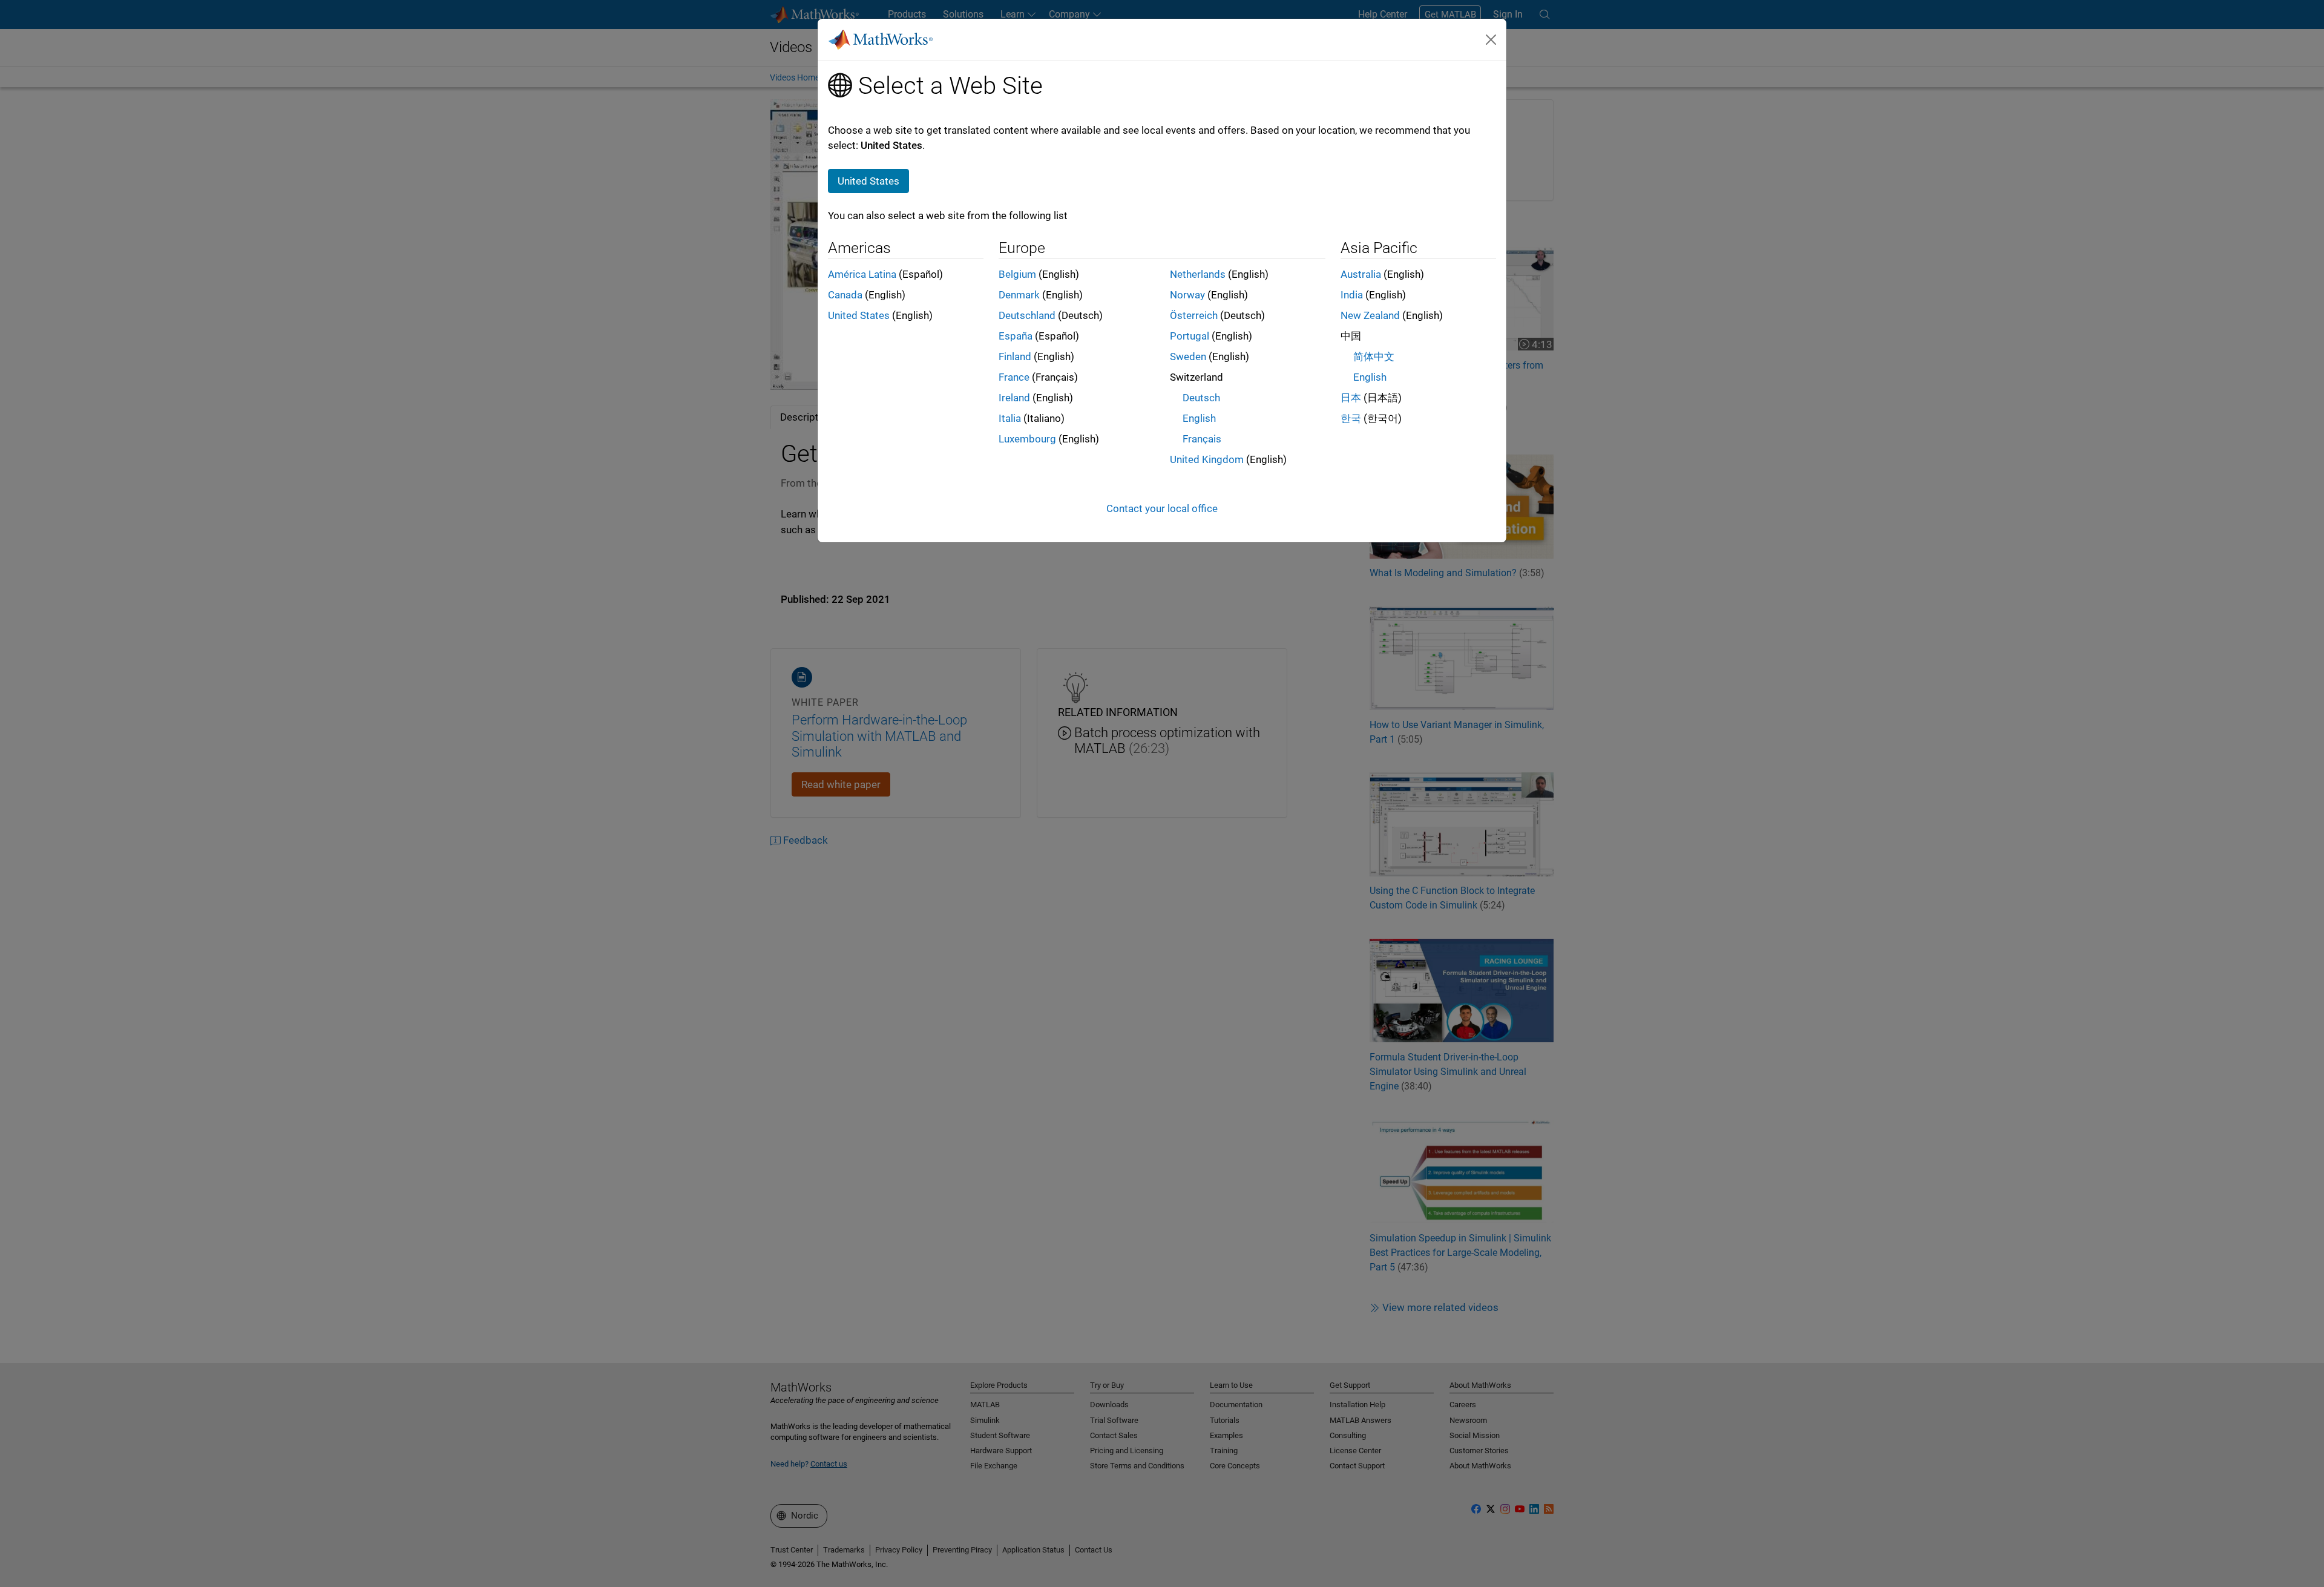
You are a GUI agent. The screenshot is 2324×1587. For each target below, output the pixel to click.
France (1014, 377)
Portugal (1190, 336)
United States (859, 315)
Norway (1187, 295)
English (1199, 418)
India (1352, 295)
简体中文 (1374, 356)
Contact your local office (1162, 508)
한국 (1351, 418)
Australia (1361, 274)
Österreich (1194, 315)
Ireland (1014, 398)
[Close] (1491, 39)
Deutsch (1201, 398)
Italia (1010, 418)
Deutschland (1027, 315)
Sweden (1188, 356)
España (1016, 336)
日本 (1351, 398)
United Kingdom (1207, 459)
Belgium (1017, 274)
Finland (1015, 356)
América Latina (862, 274)
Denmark (1019, 295)
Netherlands (1198, 274)
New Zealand (1370, 315)
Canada (845, 295)
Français (1202, 439)
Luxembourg (1027, 439)
